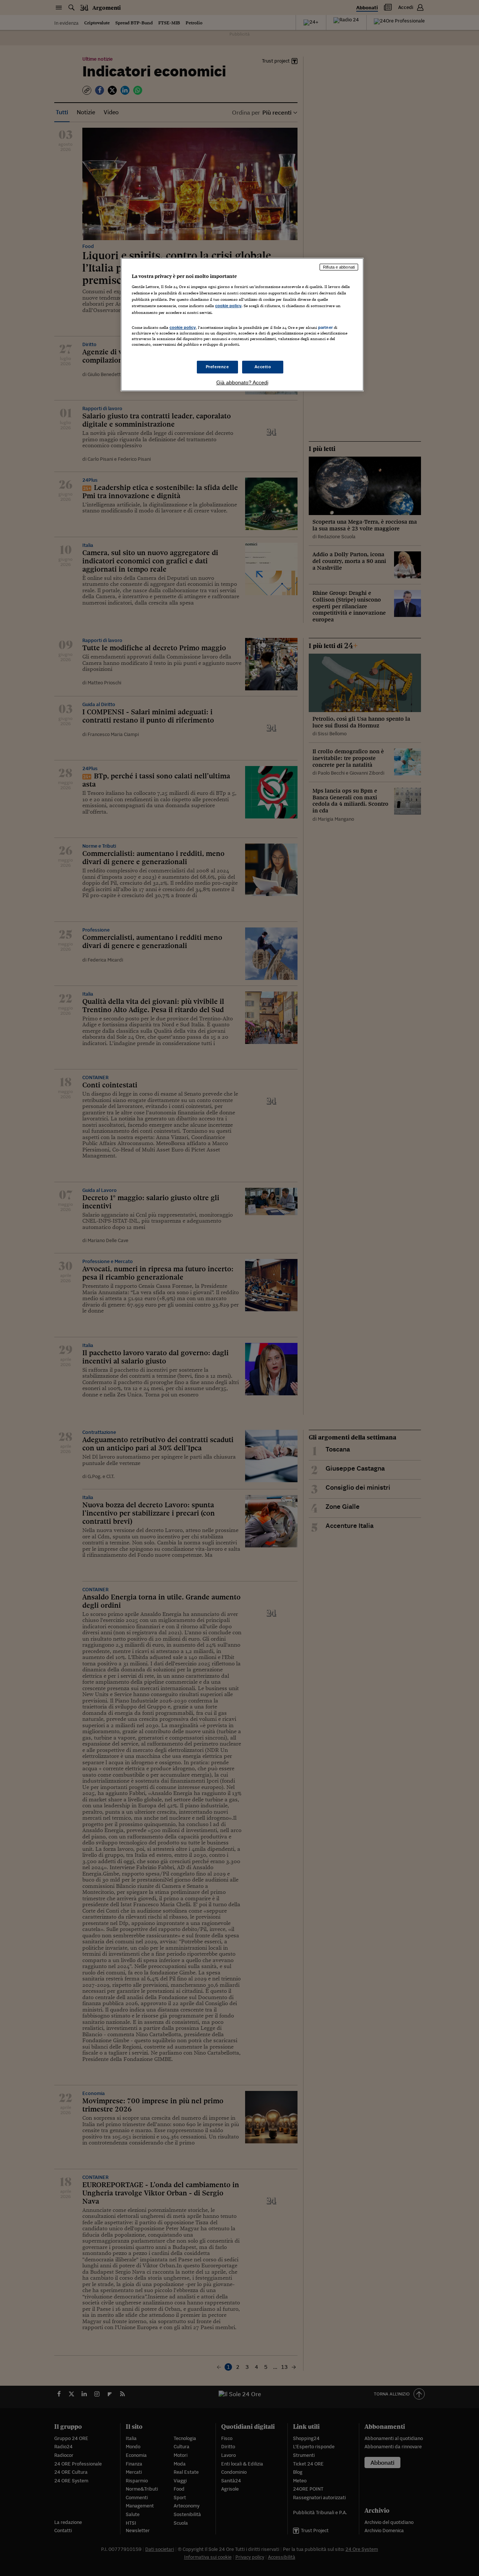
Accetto (263, 367)
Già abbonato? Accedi (242, 382)
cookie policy (228, 306)
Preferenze (217, 367)
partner (325, 327)
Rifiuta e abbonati (339, 267)
